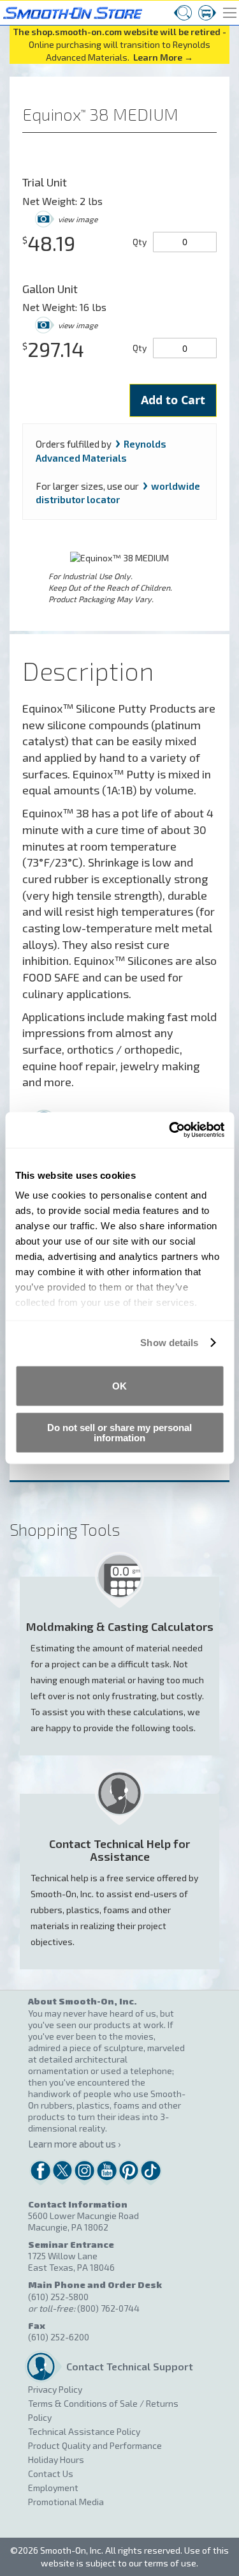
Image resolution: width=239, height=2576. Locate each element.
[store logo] (71, 11)
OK (119, 1385)
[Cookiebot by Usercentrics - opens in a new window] (170, 1130)
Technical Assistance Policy (84, 2431)
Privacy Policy (55, 2389)
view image (78, 219)
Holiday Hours (56, 2459)
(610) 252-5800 (58, 2297)
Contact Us (51, 2474)
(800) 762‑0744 (108, 2308)
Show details (169, 1343)
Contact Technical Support (126, 2366)
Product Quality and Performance (95, 2445)
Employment (53, 2488)
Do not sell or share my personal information (119, 1433)
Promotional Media (66, 2502)
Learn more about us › (74, 2144)
